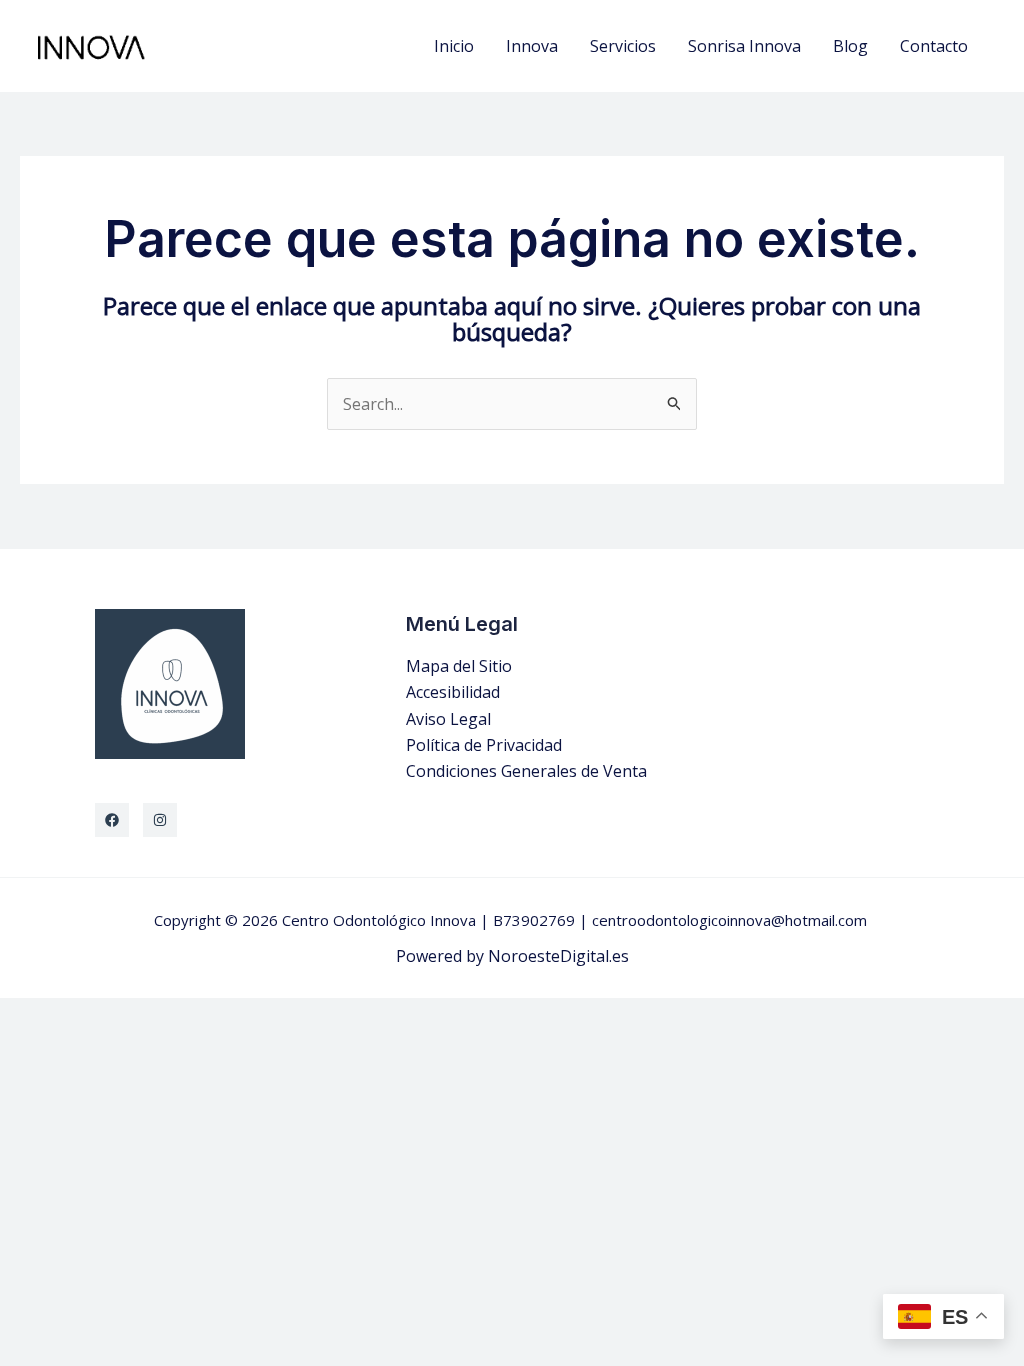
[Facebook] (112, 820)
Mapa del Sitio (459, 666)
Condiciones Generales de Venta (526, 771)
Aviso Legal (448, 719)
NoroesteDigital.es (558, 956)
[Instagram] (160, 820)
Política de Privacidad (484, 745)
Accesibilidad (453, 692)
